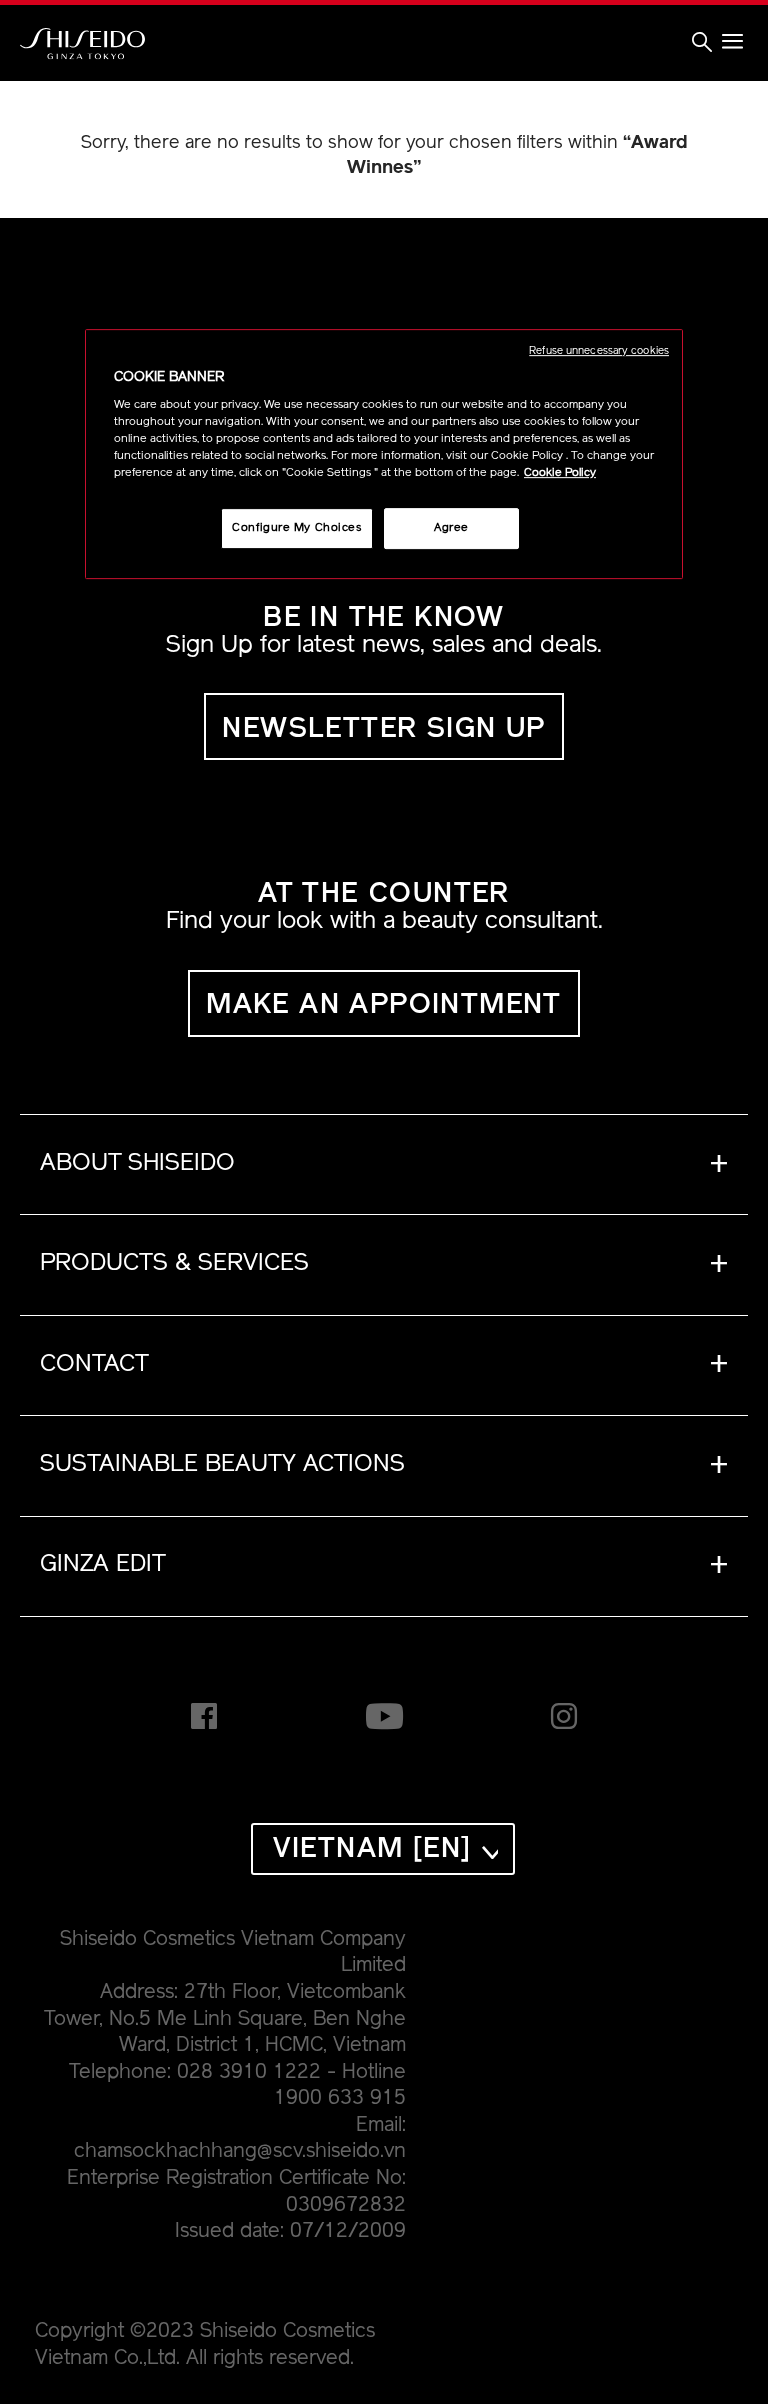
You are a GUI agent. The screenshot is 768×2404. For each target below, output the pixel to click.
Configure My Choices (296, 528)
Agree (451, 528)
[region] (384, 454)
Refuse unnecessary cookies (599, 351)
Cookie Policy (560, 474)
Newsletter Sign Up (383, 730)
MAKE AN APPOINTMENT (384, 1006)
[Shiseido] (82, 44)
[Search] (702, 45)
